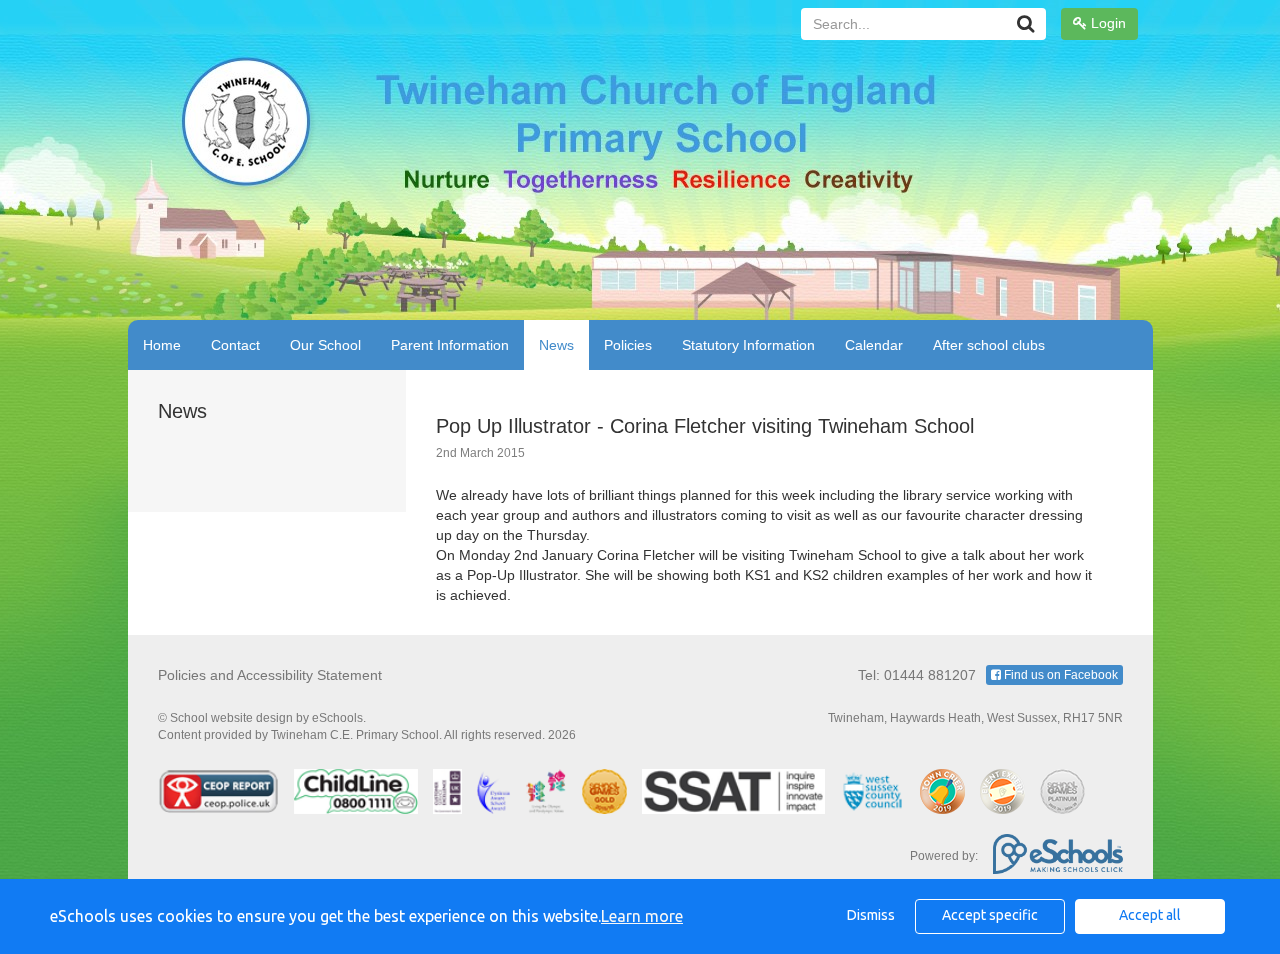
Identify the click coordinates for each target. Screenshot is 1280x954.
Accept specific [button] (990, 915)
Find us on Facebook (1059, 675)
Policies (628, 345)
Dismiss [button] (871, 915)
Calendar (874, 345)
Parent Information (450, 345)
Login (1106, 23)
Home (162, 345)
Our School (325, 345)
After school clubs (989, 345)
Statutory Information (748, 345)
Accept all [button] (1150, 915)
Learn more (642, 916)
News (556, 345)
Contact (235, 345)
